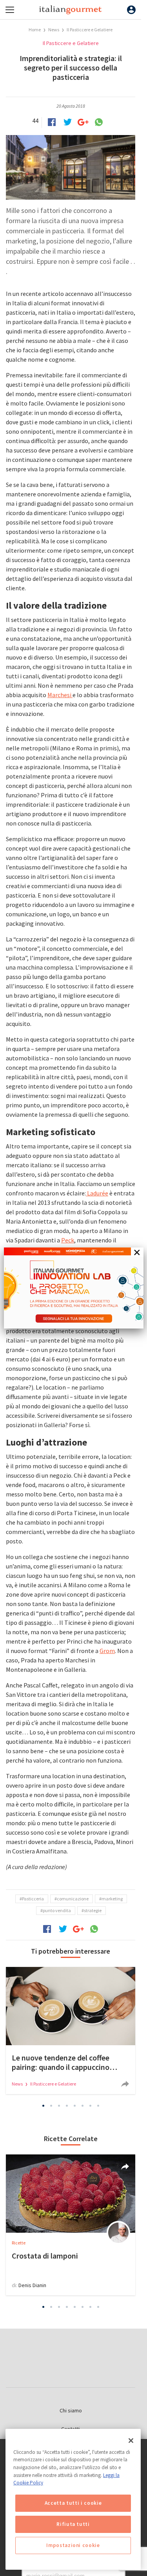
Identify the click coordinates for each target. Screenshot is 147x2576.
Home (35, 30)
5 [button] (74, 2106)
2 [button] (51, 2106)
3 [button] (59, 2106)
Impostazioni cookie (73, 2545)
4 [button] (67, 2106)
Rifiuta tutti (73, 2524)
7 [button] (90, 2106)
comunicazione (73, 1899)
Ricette (19, 2243)
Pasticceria (33, 1899)
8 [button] (98, 2106)
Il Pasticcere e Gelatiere (90, 30)
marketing (112, 1899)
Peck (68, 1240)
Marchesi (60, 695)
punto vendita (57, 1910)
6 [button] (82, 2106)
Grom (107, 1651)
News (54, 30)
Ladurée (97, 1193)
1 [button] (43, 2106)
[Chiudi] (131, 2441)
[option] (71, 2031)
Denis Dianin (32, 2285)
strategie (93, 1910)
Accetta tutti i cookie (73, 2503)
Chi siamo (71, 2410)
